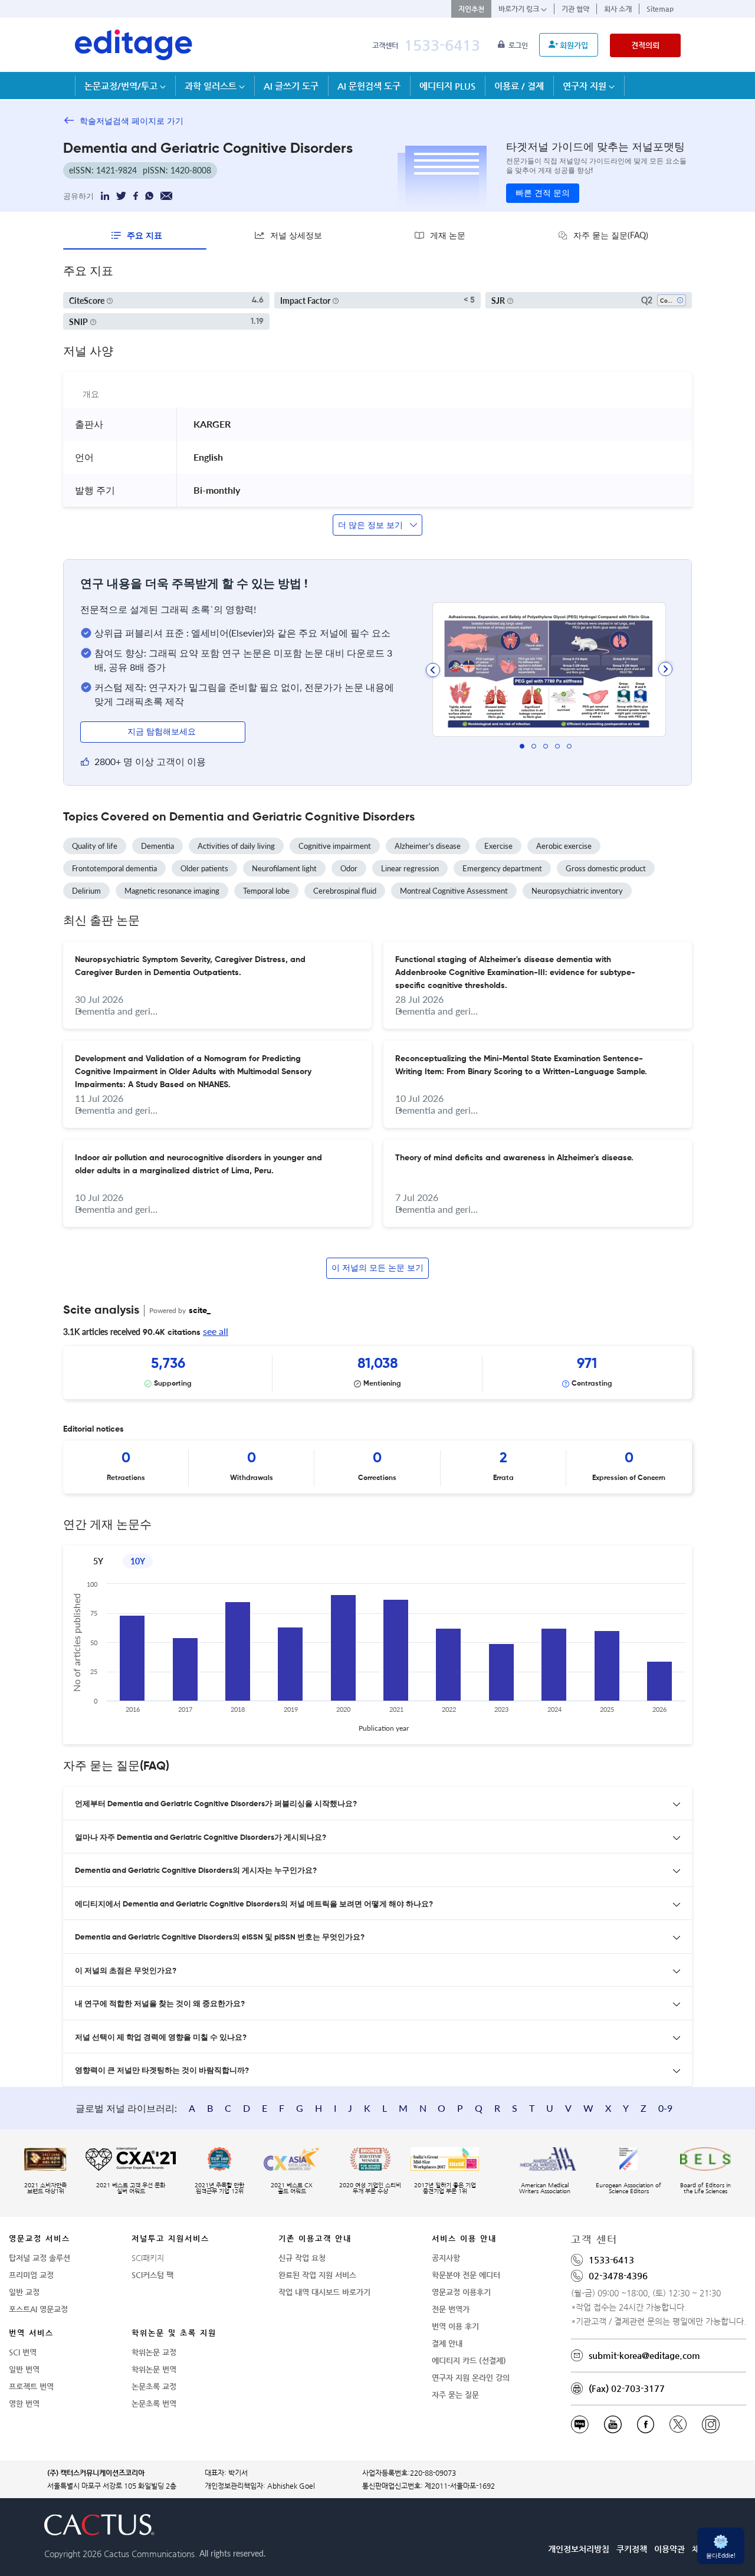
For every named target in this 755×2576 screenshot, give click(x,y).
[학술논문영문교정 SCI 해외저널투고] (134, 45)
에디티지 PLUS (447, 86)
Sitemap (660, 9)
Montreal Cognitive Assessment (454, 891)
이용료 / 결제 (519, 86)
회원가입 (574, 45)
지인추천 (471, 9)
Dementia (157, 846)
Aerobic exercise (564, 846)
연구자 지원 (586, 86)
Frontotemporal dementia (114, 868)
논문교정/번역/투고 (122, 86)
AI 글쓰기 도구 (291, 86)
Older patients (204, 868)
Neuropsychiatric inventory (577, 891)
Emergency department (502, 868)
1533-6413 (442, 45)
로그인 (519, 45)
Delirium (86, 891)
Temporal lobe (266, 891)
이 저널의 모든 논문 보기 (377, 1268)
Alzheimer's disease (428, 846)
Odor (349, 868)
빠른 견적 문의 (543, 193)
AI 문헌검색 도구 (369, 86)
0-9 (665, 2108)
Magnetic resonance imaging (172, 891)
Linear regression (410, 868)
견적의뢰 (645, 45)
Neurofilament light (284, 868)
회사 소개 (618, 9)
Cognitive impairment (335, 846)
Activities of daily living (236, 846)
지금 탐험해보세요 (163, 732)
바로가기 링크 (520, 9)
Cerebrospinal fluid (345, 891)
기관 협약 (575, 9)
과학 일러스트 (212, 86)
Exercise (498, 846)
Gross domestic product (606, 868)
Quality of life (95, 846)
